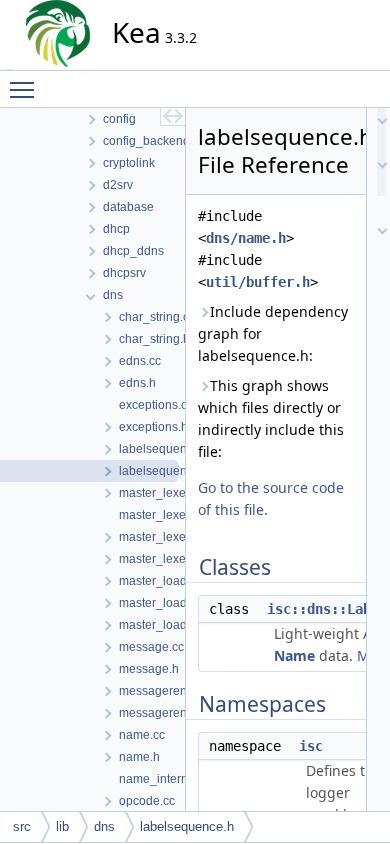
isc (311, 746)
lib (62, 826)
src (22, 826)
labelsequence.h (187, 826)
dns (104, 826)
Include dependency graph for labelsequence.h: (273, 333)
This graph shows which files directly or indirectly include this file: (271, 418)
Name (294, 655)
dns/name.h (246, 238)
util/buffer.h (258, 282)
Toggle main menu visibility (26, 89)
